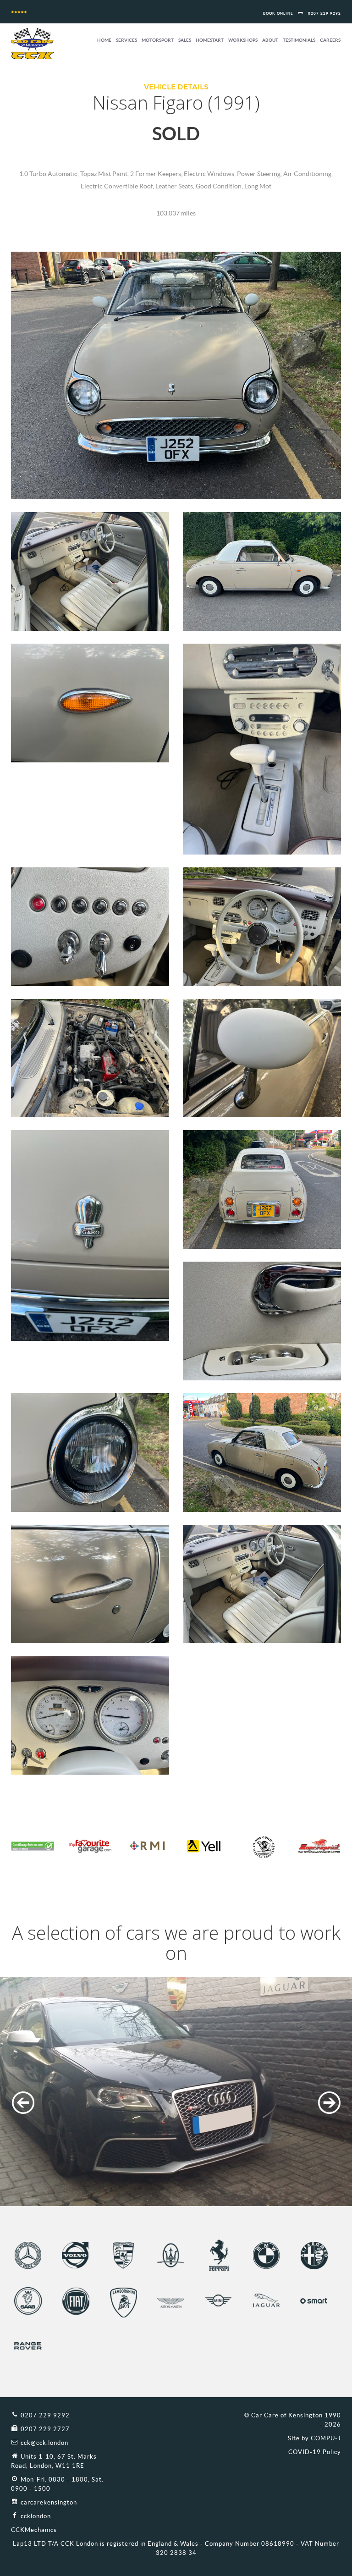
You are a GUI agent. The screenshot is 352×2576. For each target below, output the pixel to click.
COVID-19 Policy (315, 2452)
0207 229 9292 (324, 14)
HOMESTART (210, 40)
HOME (104, 40)
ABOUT (270, 40)
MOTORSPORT (158, 40)
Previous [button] (23, 2103)
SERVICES (126, 40)
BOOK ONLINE (278, 14)
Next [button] (329, 2103)
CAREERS (330, 40)
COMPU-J (326, 2438)
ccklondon (36, 2516)
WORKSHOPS (243, 40)
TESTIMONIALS (299, 40)
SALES (185, 40)
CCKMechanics (34, 2530)
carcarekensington (49, 2502)
